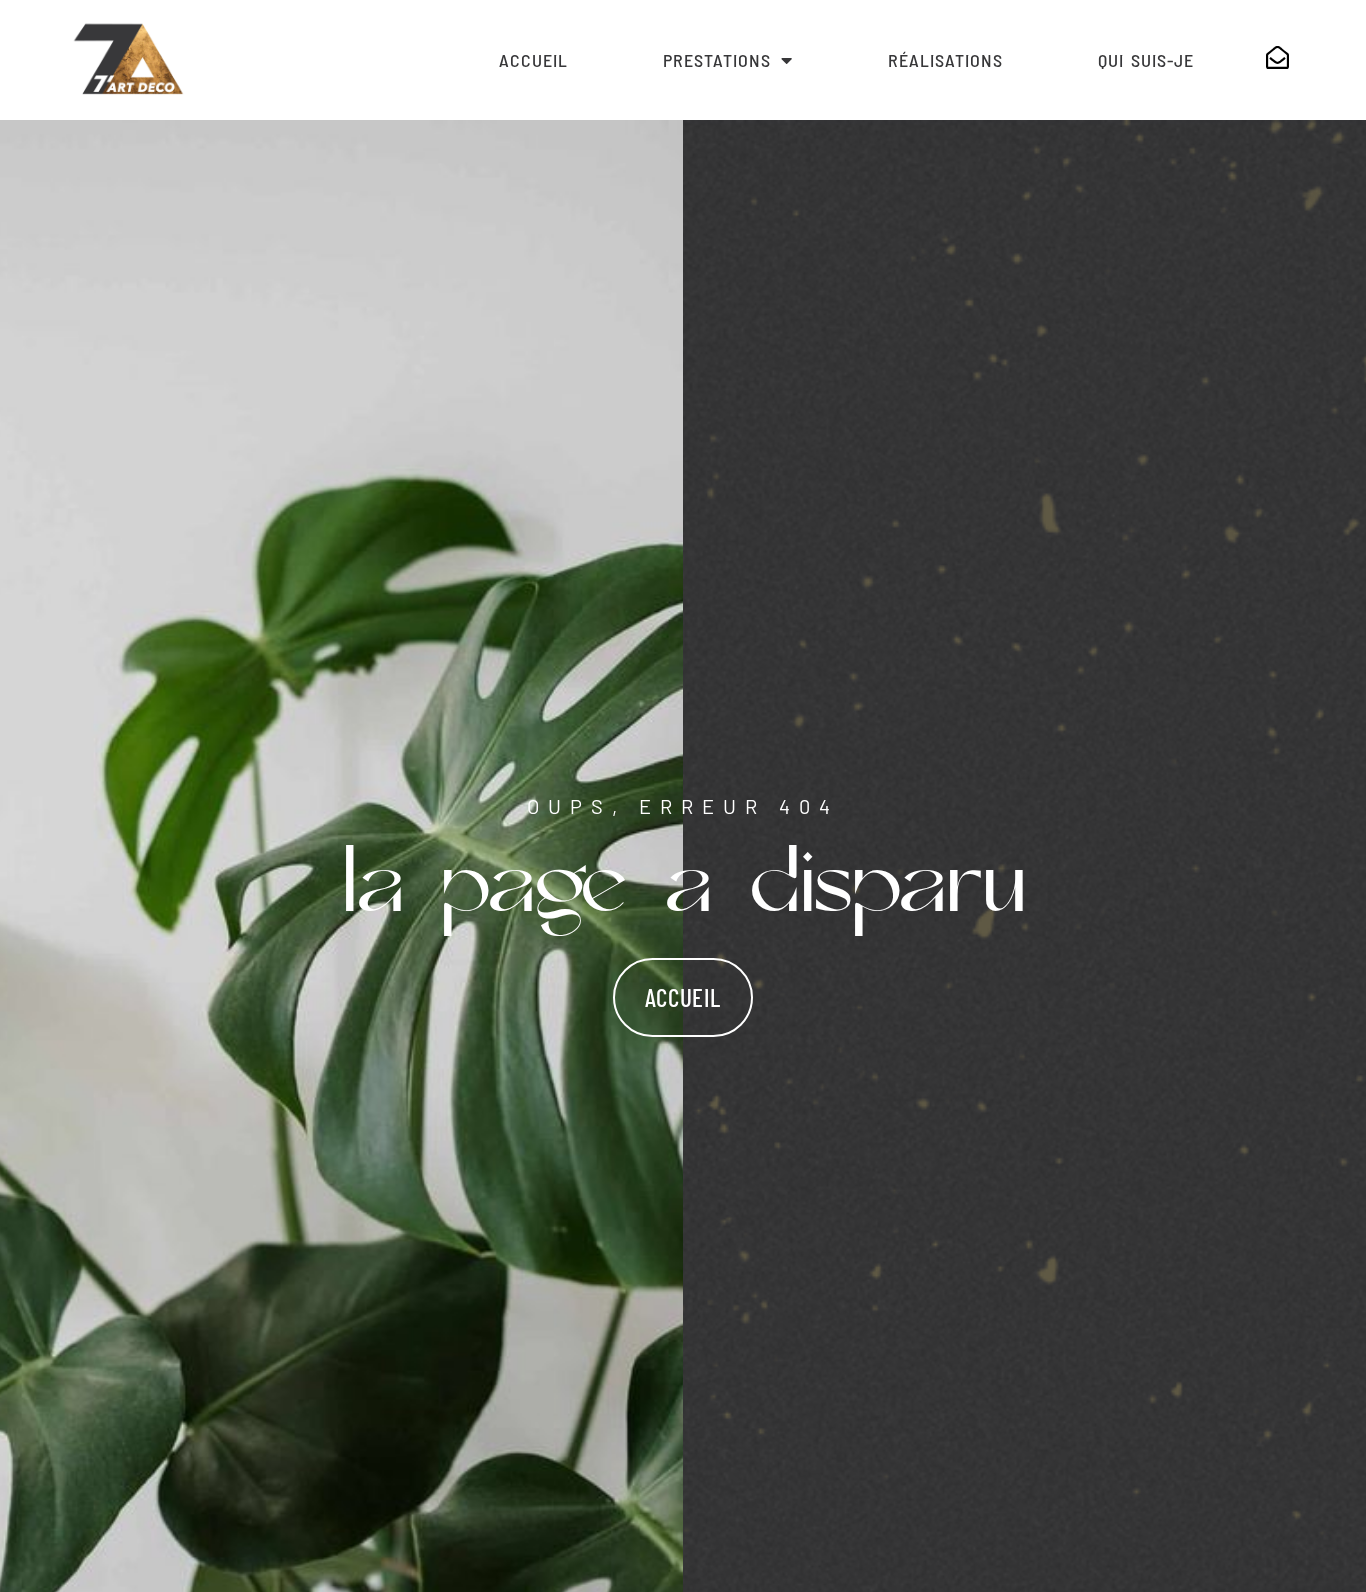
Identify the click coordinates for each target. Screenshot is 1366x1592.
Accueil (533, 60)
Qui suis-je (1146, 60)
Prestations (717, 60)
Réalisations (945, 60)
